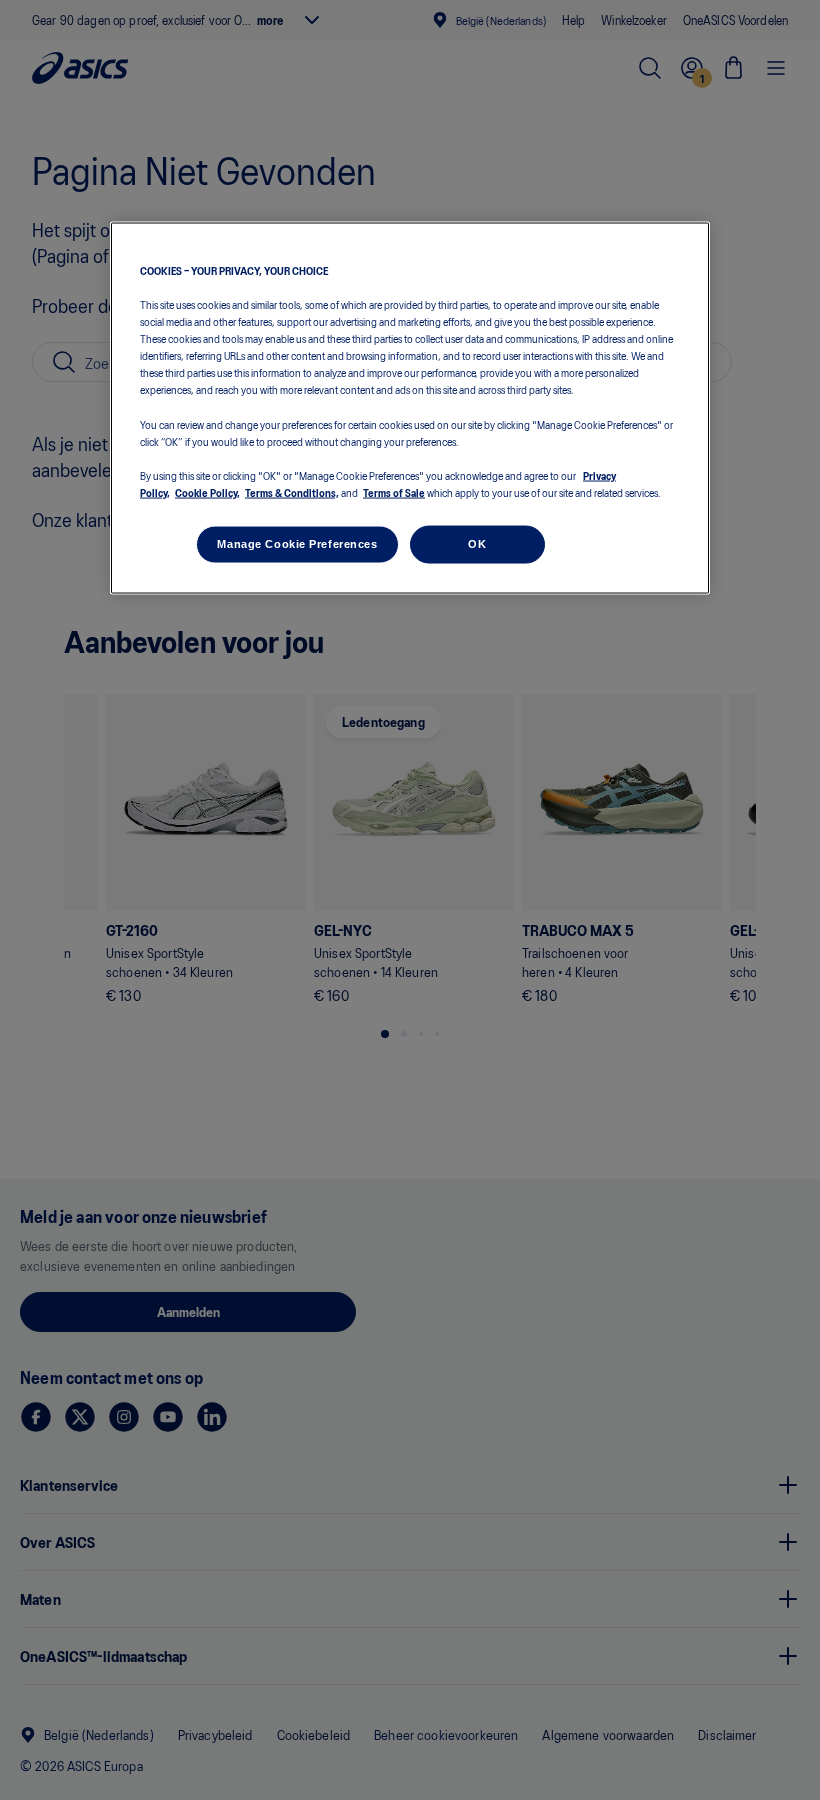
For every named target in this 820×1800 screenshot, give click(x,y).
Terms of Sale (394, 491)
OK (477, 543)
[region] (410, 408)
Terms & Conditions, (292, 491)
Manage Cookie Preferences (297, 543)
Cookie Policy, (207, 491)
